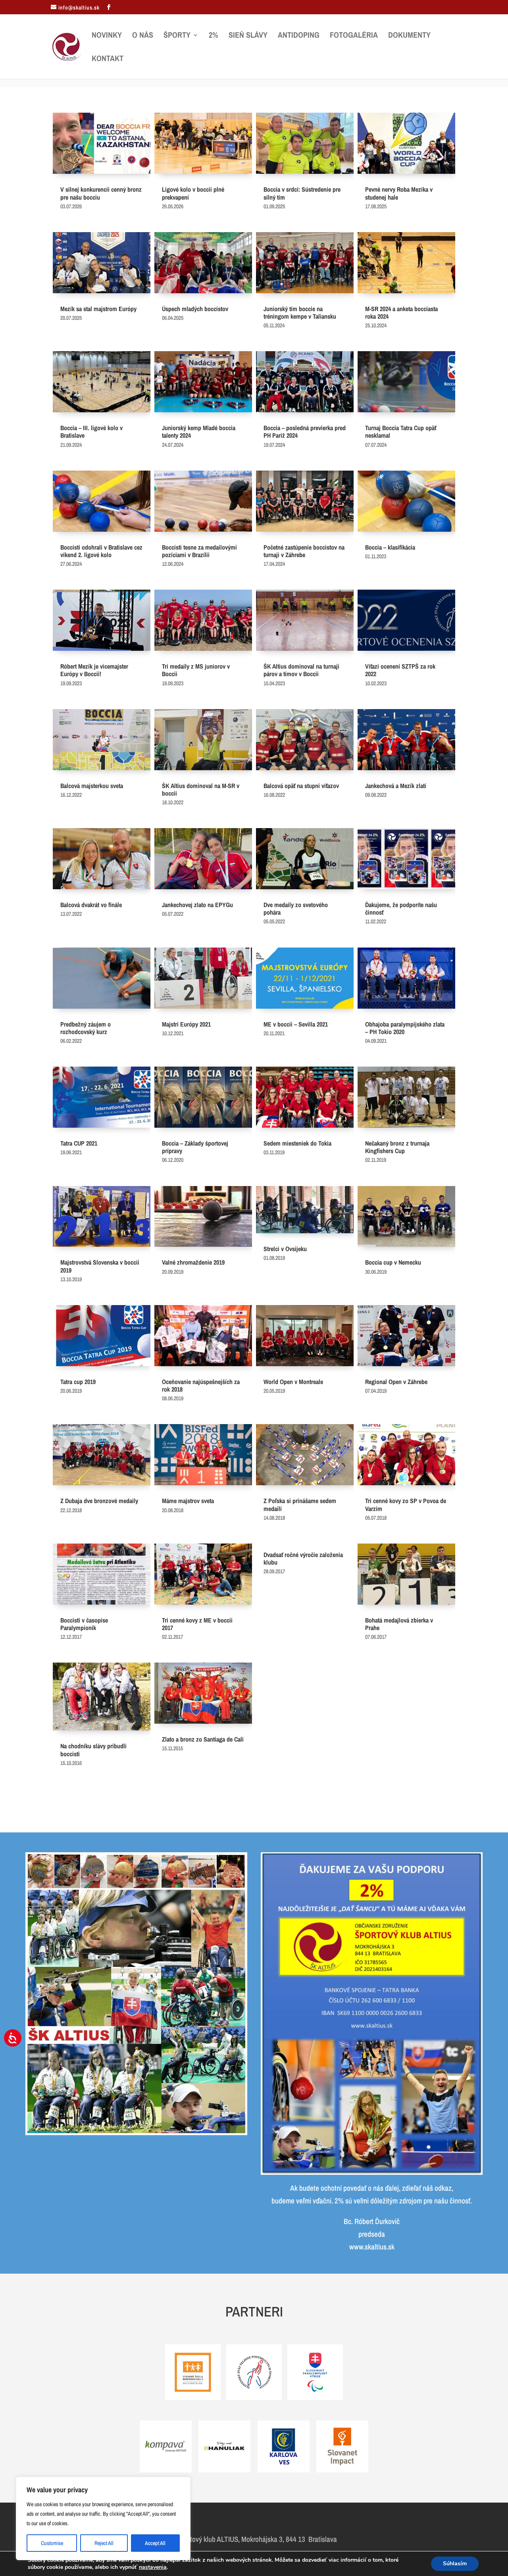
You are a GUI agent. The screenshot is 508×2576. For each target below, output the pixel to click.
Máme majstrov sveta (188, 1501)
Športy (177, 36)
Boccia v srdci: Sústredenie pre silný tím (302, 193)
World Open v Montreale (293, 1382)
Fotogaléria (354, 36)
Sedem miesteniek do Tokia (297, 1143)
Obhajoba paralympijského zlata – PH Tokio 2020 (405, 1028)
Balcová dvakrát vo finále (91, 905)
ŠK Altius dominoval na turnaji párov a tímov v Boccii (301, 670)
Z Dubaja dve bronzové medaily (99, 1501)
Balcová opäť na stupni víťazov (301, 786)
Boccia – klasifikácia (390, 547)
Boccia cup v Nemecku (393, 1262)
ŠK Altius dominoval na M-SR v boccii (201, 789)
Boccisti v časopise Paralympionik (84, 1624)
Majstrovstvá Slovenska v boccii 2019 (100, 1266)
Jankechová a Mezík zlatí (396, 786)
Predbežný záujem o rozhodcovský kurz (86, 1028)
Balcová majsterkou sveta (92, 786)
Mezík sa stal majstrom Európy (98, 309)
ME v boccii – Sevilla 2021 (296, 1024)
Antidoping (299, 36)
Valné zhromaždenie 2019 (193, 1262)
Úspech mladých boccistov (195, 309)
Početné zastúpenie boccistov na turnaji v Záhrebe (304, 551)
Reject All (104, 2543)
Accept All (155, 2543)
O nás (143, 36)
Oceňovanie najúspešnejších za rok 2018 (201, 1385)
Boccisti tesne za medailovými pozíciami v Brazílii (199, 551)
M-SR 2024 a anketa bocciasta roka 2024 (401, 312)
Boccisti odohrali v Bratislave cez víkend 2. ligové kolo (101, 551)
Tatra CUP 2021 (79, 1143)
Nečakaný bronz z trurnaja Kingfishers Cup (397, 1147)
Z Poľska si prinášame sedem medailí (300, 1504)
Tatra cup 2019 (78, 1382)
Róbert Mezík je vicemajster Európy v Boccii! (94, 670)
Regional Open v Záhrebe (396, 1382)
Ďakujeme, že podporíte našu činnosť (401, 908)
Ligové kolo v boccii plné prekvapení (193, 193)
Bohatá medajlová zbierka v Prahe (399, 1624)
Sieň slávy (248, 36)
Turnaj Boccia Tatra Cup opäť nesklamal (401, 432)
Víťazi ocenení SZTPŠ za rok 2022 (400, 670)
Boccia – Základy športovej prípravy (195, 1147)
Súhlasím (455, 2564)
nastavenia (153, 2567)
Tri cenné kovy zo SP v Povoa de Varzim (406, 1504)
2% (214, 36)
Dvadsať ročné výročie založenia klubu (303, 1558)
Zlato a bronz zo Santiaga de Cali (203, 1739)
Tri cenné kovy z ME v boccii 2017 (197, 1624)
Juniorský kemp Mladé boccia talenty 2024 (199, 432)
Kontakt (108, 60)
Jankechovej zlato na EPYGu (197, 905)
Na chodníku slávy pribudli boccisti (93, 1750)
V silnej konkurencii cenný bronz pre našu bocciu (101, 193)
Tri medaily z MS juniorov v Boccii (196, 670)
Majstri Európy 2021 (186, 1024)
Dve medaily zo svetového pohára (296, 908)
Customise (52, 2543)
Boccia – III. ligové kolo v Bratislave (91, 432)
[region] (103, 2518)
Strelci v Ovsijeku (285, 1249)
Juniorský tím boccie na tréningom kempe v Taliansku (300, 312)
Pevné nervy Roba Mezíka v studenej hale (399, 193)
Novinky (107, 36)
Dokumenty (409, 36)
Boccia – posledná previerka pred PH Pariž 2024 (305, 432)
